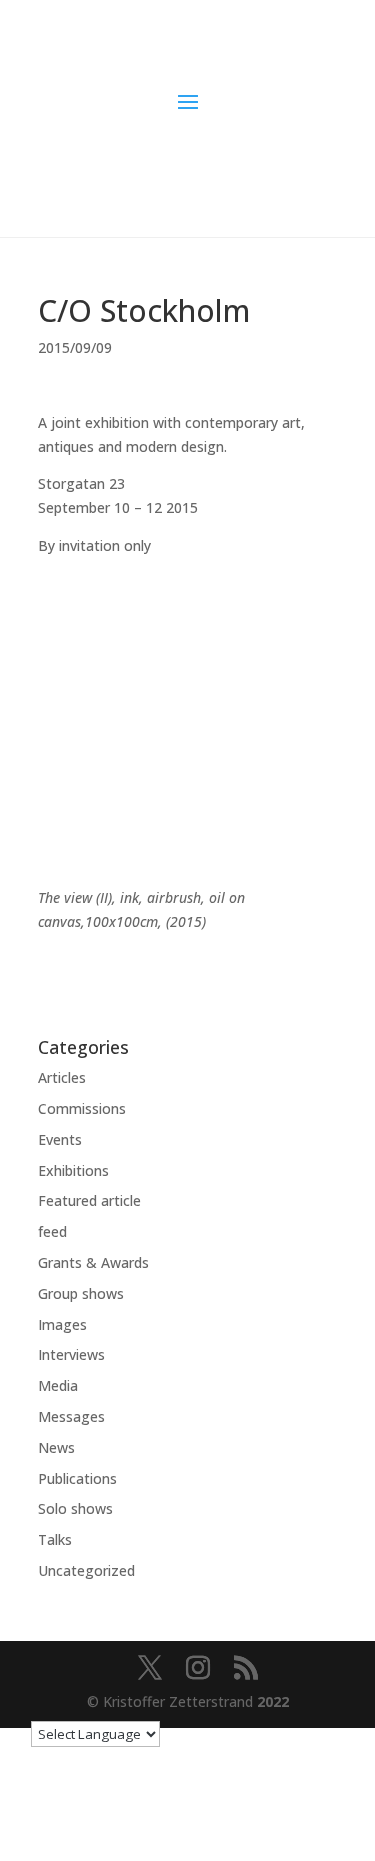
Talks (55, 1539)
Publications (77, 1478)
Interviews (71, 1354)
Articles (62, 1077)
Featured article (89, 1200)
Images (62, 1324)
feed (52, 1231)
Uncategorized (86, 1570)
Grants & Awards (93, 1262)
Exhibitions (73, 1170)
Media (58, 1385)
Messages (71, 1416)
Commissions (82, 1108)
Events (60, 1139)
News (56, 1447)
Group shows (81, 1293)
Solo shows (75, 1508)
